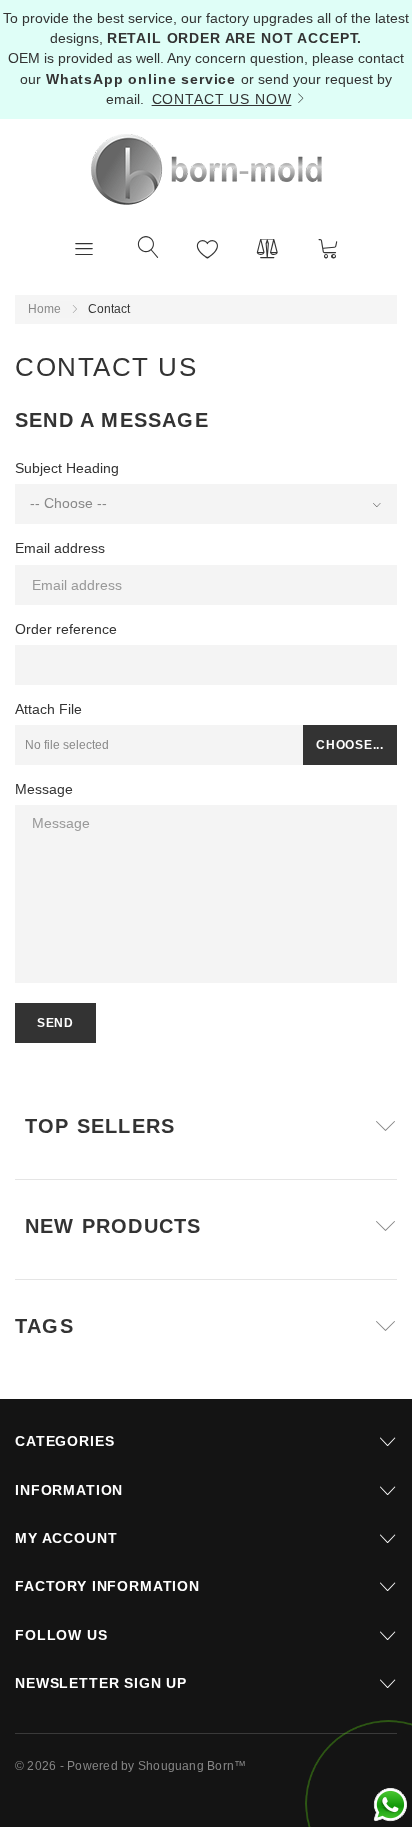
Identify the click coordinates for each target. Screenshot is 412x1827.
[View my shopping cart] (328, 248)
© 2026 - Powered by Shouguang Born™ (130, 1766)
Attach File (48, 709)
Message (44, 789)
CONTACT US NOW (222, 99)
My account (66, 1538)
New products (113, 1226)
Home (44, 309)
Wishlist (208, 248)
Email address (60, 548)
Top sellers (100, 1126)
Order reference (66, 629)
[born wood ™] (206, 169)
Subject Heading (67, 468)
